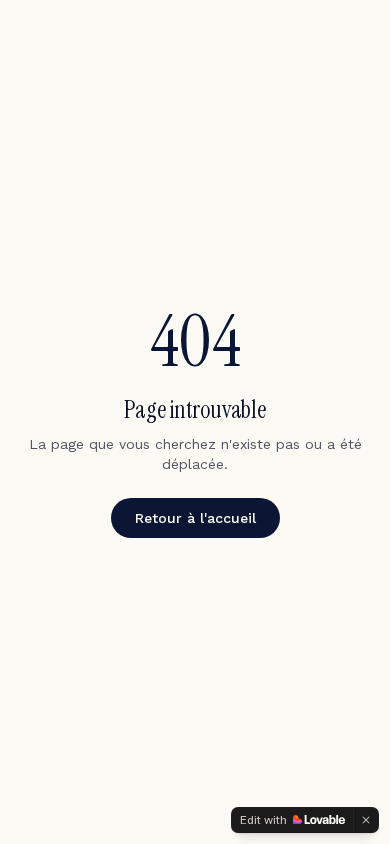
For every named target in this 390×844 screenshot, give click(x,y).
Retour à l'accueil (195, 518)
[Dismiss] (366, 820)
